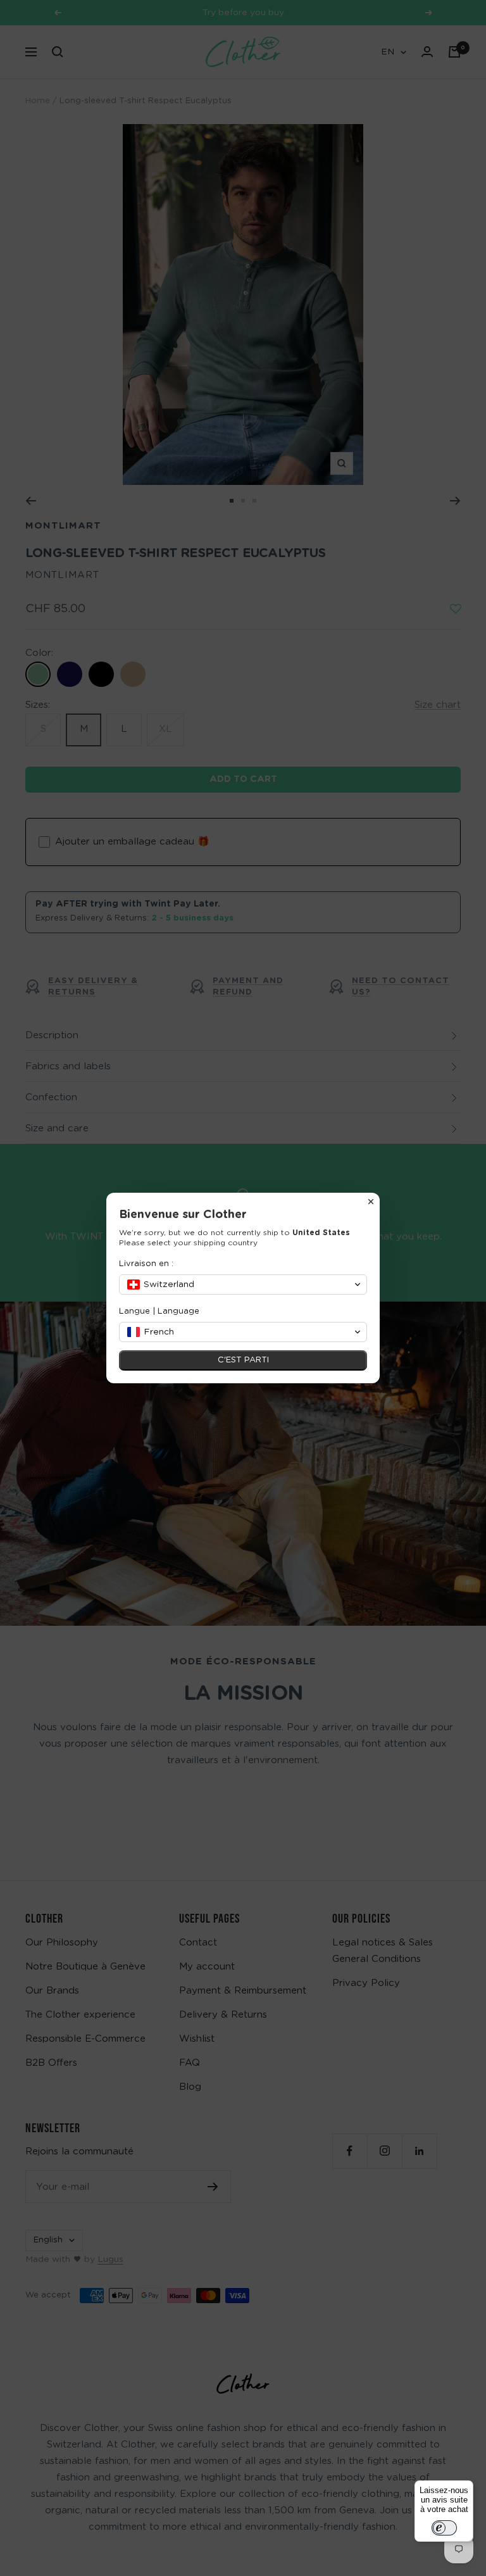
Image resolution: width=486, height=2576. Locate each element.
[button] (243, 1285)
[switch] (444, 2528)
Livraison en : (146, 1264)
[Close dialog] (371, 1202)
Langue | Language (159, 1311)
